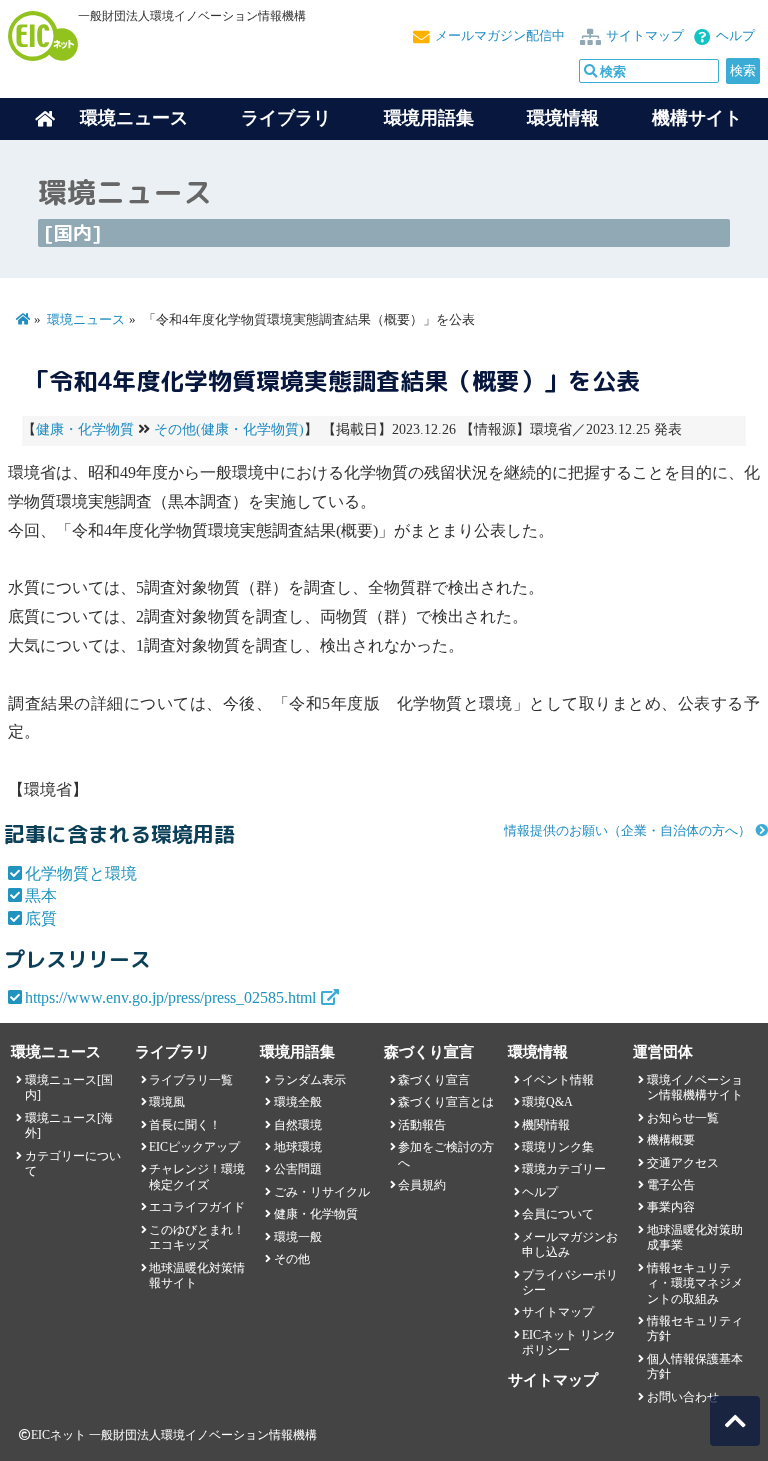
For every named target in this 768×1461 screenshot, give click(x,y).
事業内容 (671, 1207)
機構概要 (671, 1140)
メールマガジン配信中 (500, 36)
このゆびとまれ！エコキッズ (197, 1237)
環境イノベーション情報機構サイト (695, 1087)
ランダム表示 (310, 1080)
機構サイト (697, 118)
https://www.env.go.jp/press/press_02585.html (170, 997)
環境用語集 (429, 118)
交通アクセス (683, 1163)
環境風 (167, 1102)
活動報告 (422, 1125)
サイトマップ (645, 36)
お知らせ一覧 (683, 1118)
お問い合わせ (683, 1397)
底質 (41, 918)
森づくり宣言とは (446, 1102)
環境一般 (298, 1237)
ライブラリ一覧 (191, 1080)
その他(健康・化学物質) (229, 429)
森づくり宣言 (434, 1080)
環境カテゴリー (564, 1169)
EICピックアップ (194, 1147)
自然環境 (298, 1125)
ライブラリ (286, 118)
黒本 (41, 895)
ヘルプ (735, 36)
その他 (292, 1259)
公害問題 (298, 1169)
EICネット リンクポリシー (569, 1342)
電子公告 (671, 1185)
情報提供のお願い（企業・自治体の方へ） (627, 831)
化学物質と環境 (81, 873)
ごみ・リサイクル (322, 1192)
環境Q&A (547, 1102)
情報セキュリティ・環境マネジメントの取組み (695, 1283)
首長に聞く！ (185, 1125)
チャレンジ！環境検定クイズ (197, 1176)
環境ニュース (86, 320)
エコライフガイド (197, 1207)
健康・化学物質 (85, 429)
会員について (558, 1214)
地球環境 (298, 1147)
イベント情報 (558, 1080)
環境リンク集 (558, 1147)
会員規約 (422, 1185)
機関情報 (546, 1125)
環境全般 (298, 1102)
